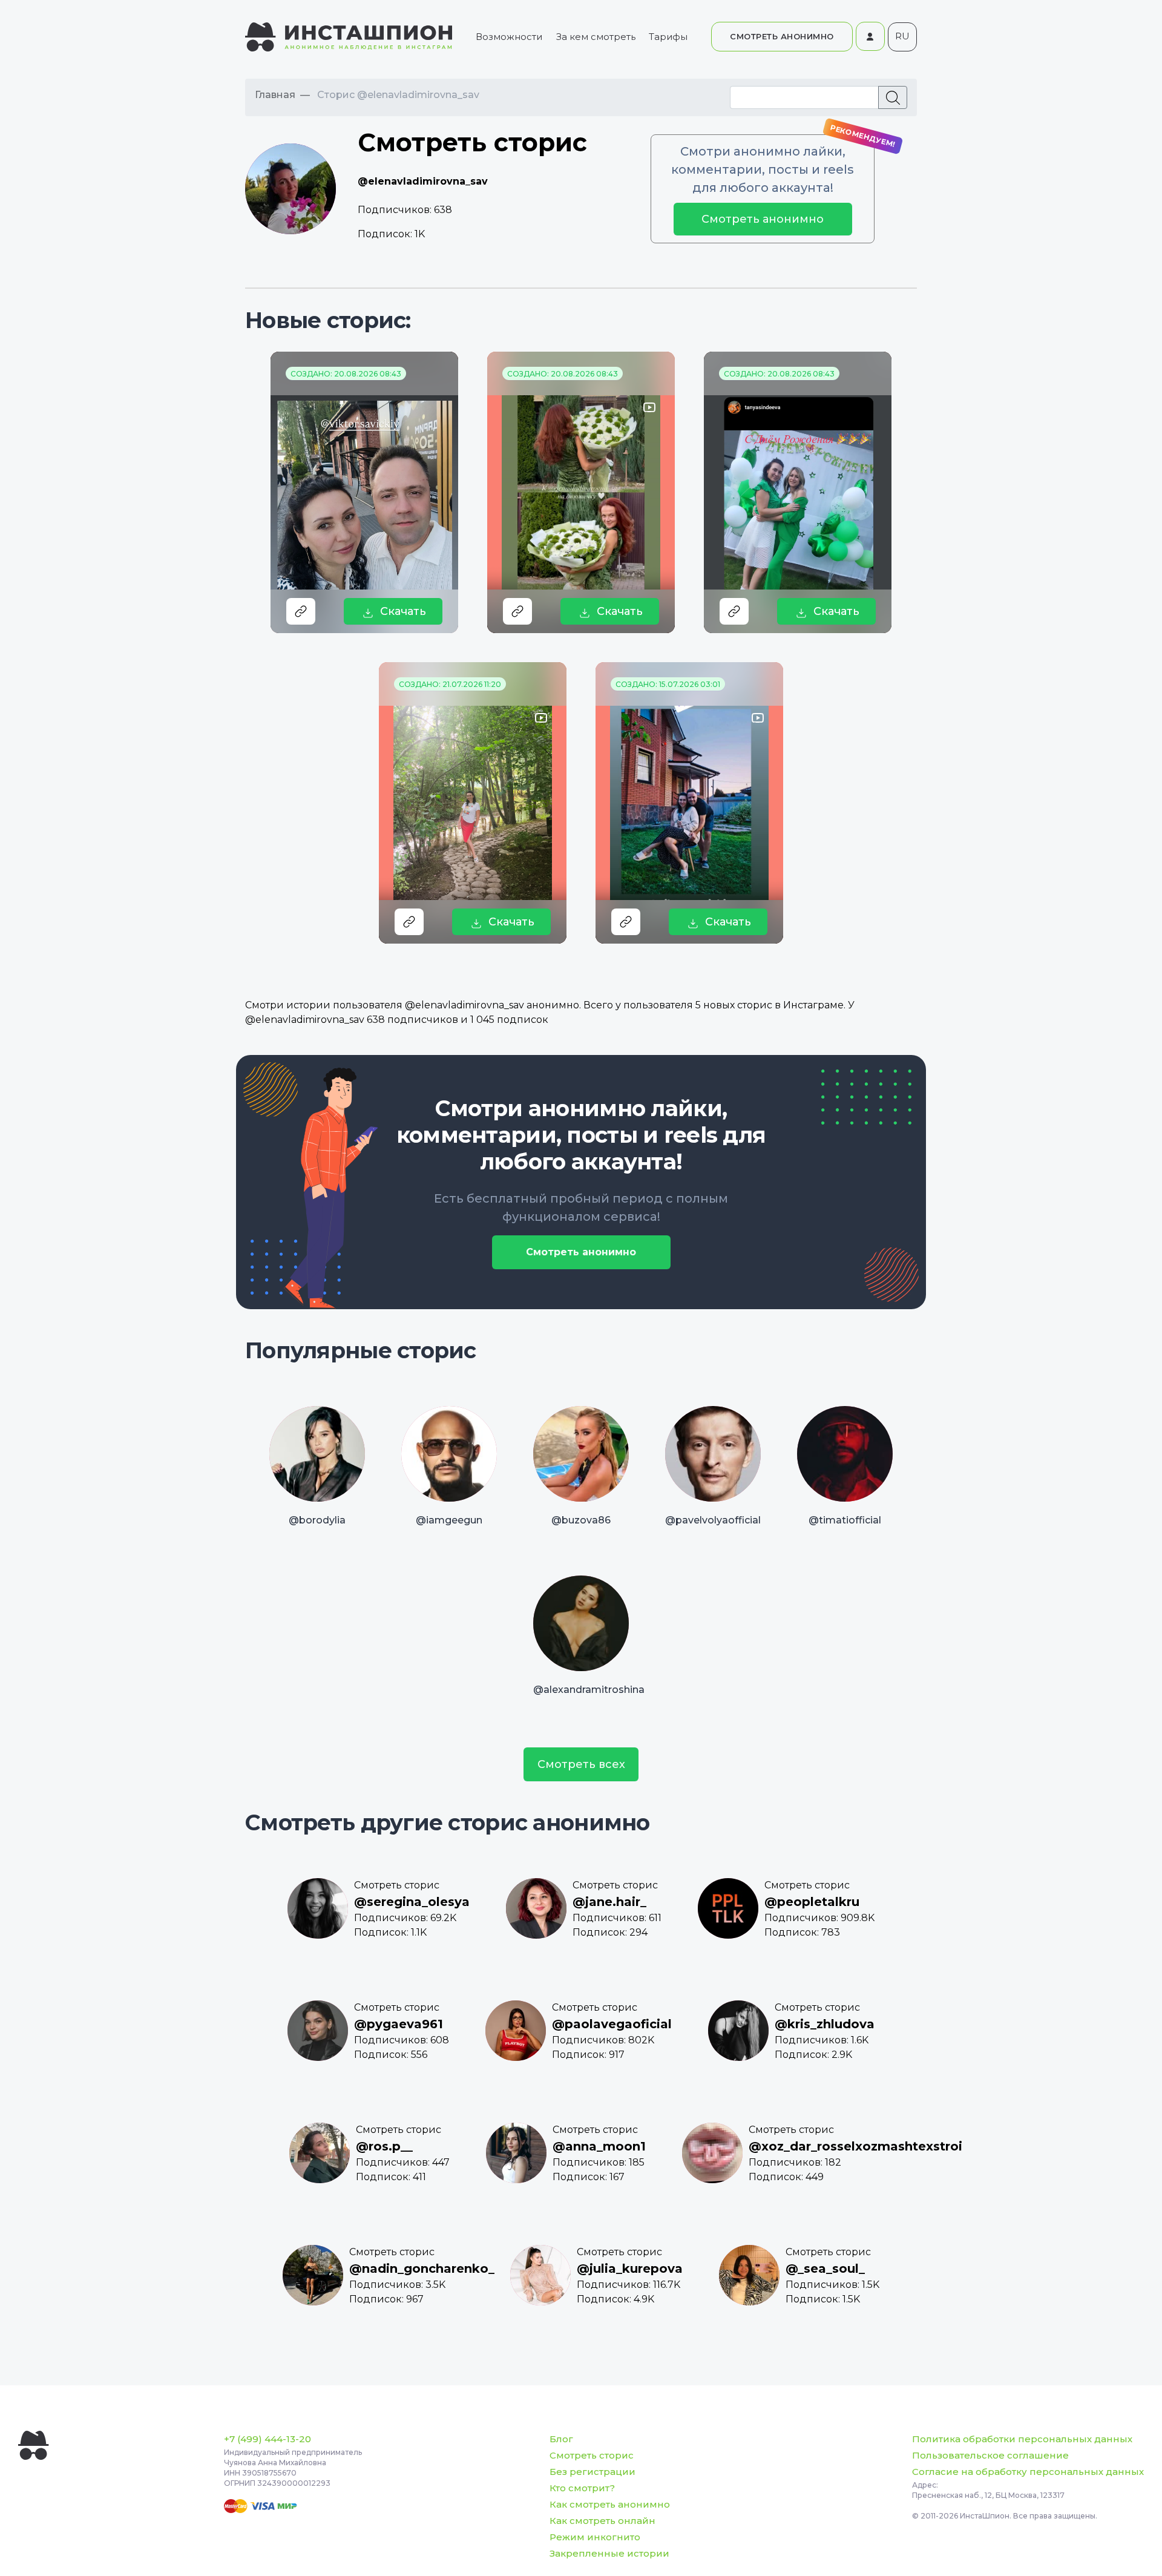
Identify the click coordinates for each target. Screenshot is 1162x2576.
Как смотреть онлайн (602, 2521)
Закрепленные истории (609, 2553)
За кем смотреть (596, 37)
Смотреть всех (581, 1764)
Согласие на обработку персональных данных (1028, 2472)
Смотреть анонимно (763, 219)
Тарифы (668, 37)
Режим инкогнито (595, 2537)
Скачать (403, 611)
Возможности (509, 37)
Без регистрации (592, 2472)
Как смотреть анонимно (610, 2504)
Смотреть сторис (592, 2455)
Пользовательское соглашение (990, 2455)
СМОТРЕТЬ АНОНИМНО (782, 36)
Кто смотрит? (582, 2488)
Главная (275, 95)
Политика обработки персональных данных (1022, 2439)
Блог (561, 2439)
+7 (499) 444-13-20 (268, 2439)
